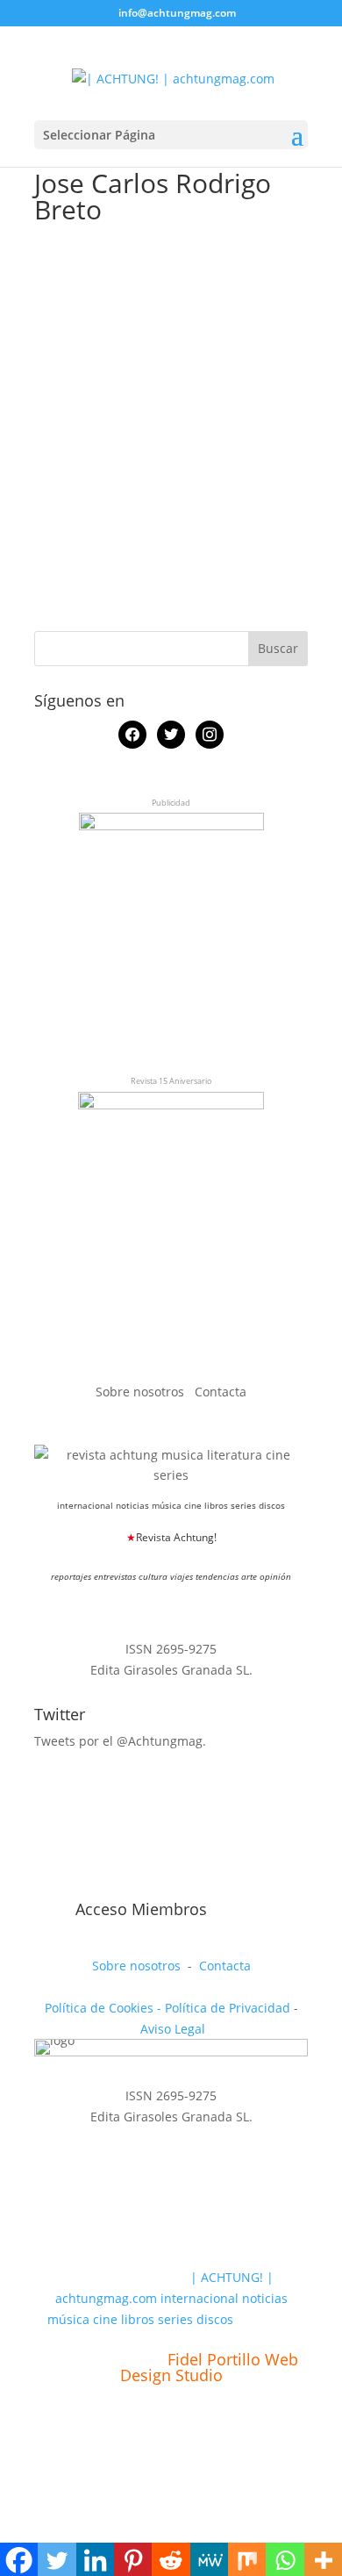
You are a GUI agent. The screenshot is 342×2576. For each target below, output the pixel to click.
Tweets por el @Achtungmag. (120, 1741)
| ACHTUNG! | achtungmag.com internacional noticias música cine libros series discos (167, 2298)
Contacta (221, 1392)
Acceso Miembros (141, 1909)
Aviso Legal (173, 2029)
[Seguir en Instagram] (129, 1887)
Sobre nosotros (142, 1392)
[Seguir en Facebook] (48, 1887)
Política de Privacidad (228, 2008)
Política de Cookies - (105, 2008)
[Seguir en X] (89, 1887)
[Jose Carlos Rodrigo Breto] (125, 259)
